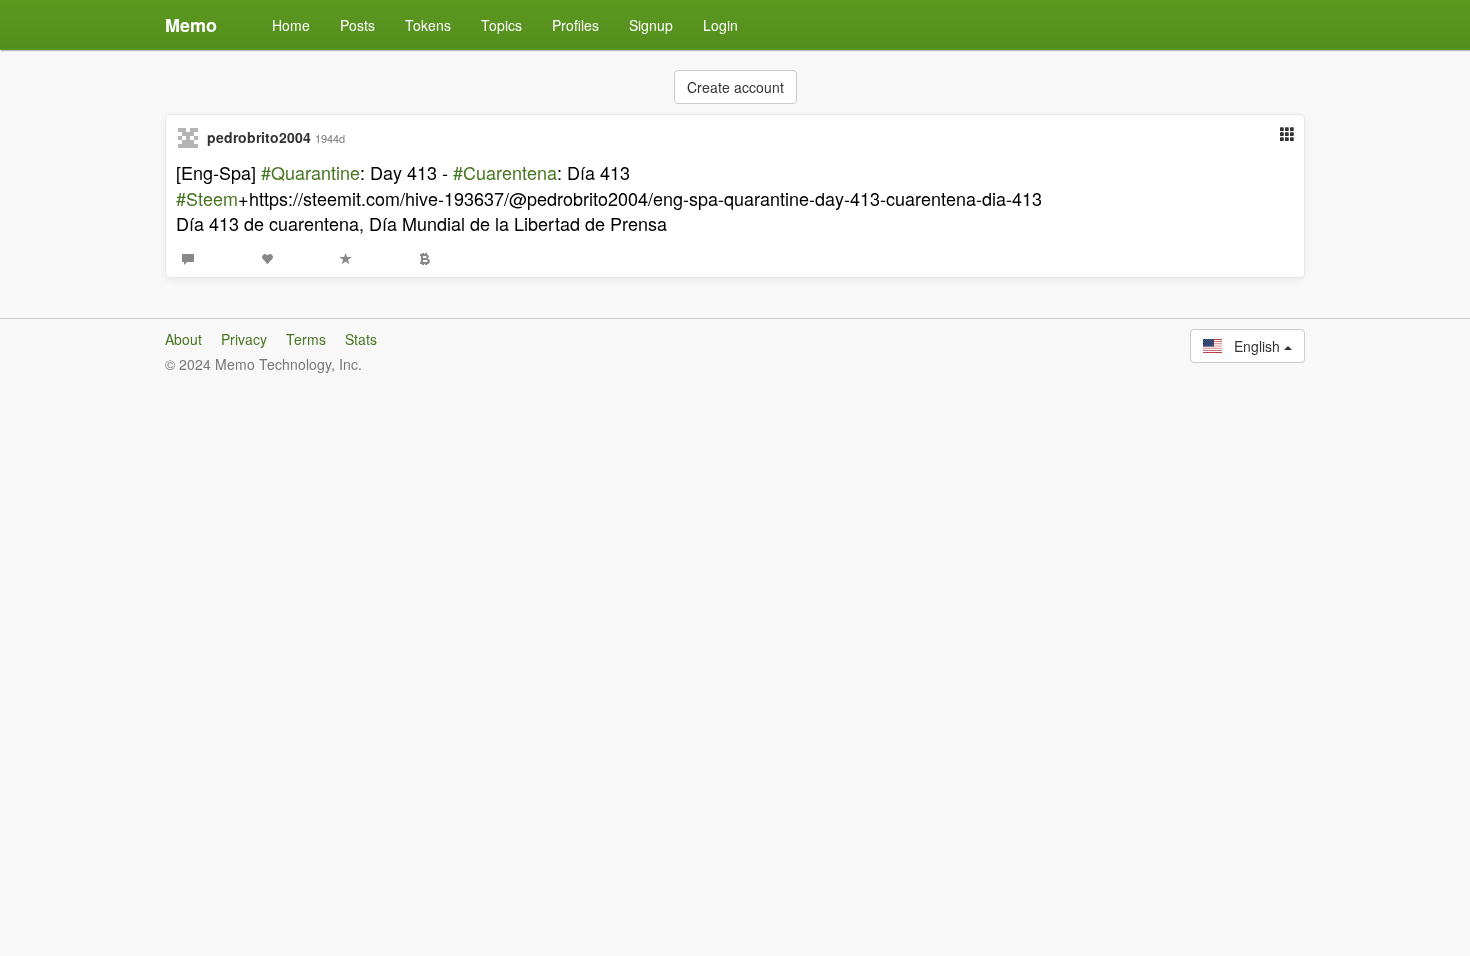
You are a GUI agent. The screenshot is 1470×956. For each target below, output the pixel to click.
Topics (501, 25)
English (1253, 346)
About (183, 339)
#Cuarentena (505, 172)
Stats (361, 339)
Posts (357, 25)
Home (291, 25)
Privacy (244, 339)
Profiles (575, 25)
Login (720, 25)
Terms (306, 339)
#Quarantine (310, 172)
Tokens (428, 25)
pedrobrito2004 (259, 137)
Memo (191, 25)
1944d (330, 138)
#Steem (207, 198)
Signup (651, 25)
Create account (735, 87)
